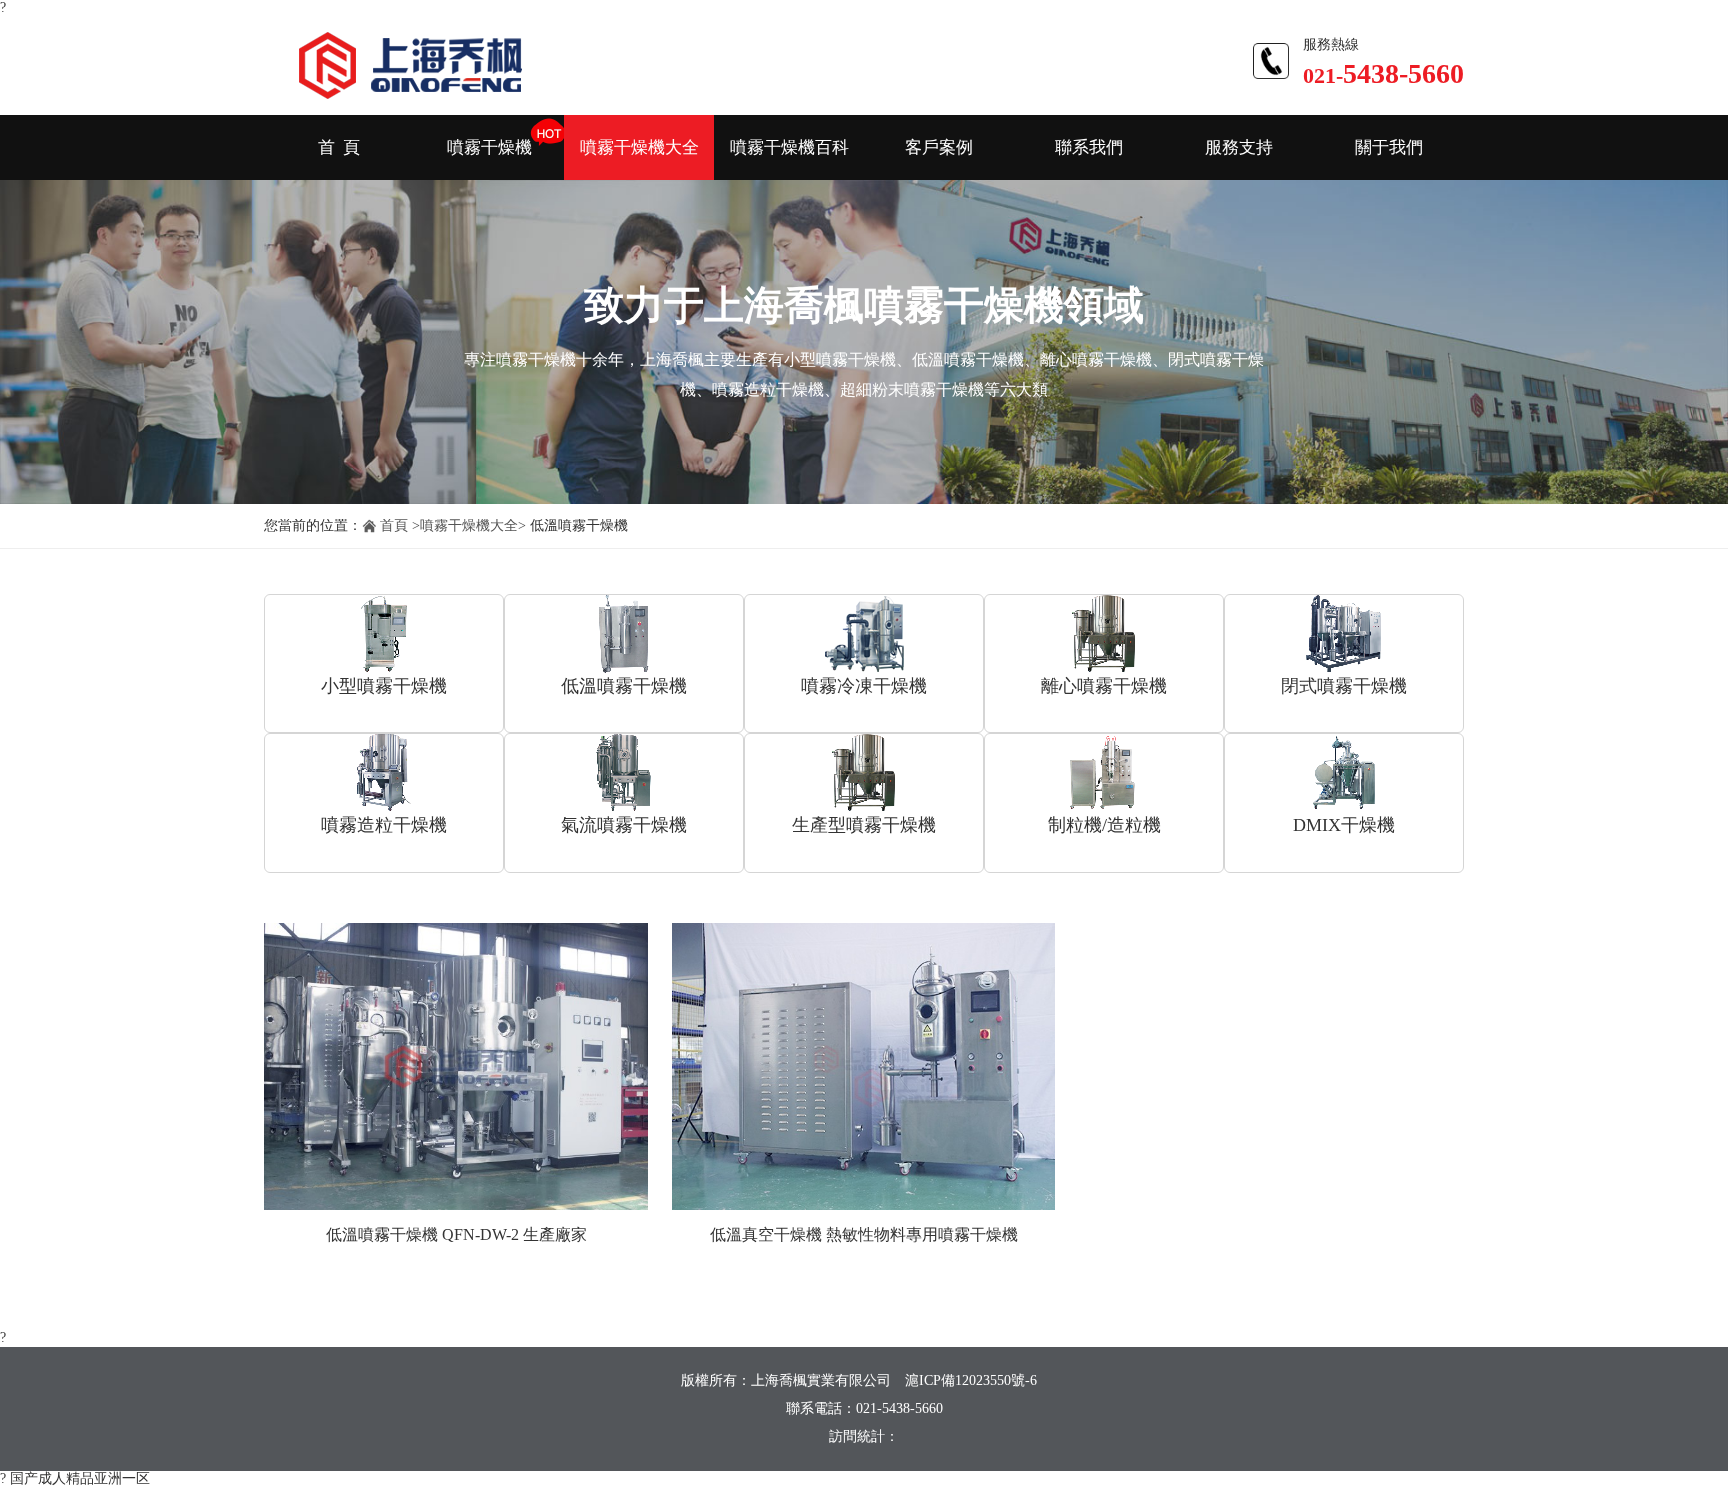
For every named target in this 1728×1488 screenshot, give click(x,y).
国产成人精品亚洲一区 (80, 1478)
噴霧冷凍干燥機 (864, 686)
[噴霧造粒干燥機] (384, 773)
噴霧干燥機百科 (789, 147)
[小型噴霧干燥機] (384, 634)
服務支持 (1239, 147)
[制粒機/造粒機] (1104, 773)
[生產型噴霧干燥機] (864, 773)
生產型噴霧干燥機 (864, 825)
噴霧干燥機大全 (639, 147)
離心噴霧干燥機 (1104, 686)
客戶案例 (939, 147)
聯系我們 (1089, 147)
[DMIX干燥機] (1344, 773)
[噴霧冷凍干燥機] (864, 634)
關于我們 (1389, 147)
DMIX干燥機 (1344, 825)
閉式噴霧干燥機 (1344, 686)
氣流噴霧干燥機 (624, 825)
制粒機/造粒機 (1104, 825)
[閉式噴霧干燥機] (1344, 634)
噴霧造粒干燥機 (384, 825)
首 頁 (339, 147)
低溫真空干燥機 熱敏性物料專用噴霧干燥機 (864, 1234)
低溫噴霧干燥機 (624, 686)
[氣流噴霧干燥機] (624, 773)
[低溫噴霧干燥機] (624, 634)
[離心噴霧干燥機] (1104, 634)
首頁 (394, 525)
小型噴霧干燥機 (384, 686)
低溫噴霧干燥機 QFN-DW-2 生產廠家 (456, 1234)
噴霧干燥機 (489, 147)
